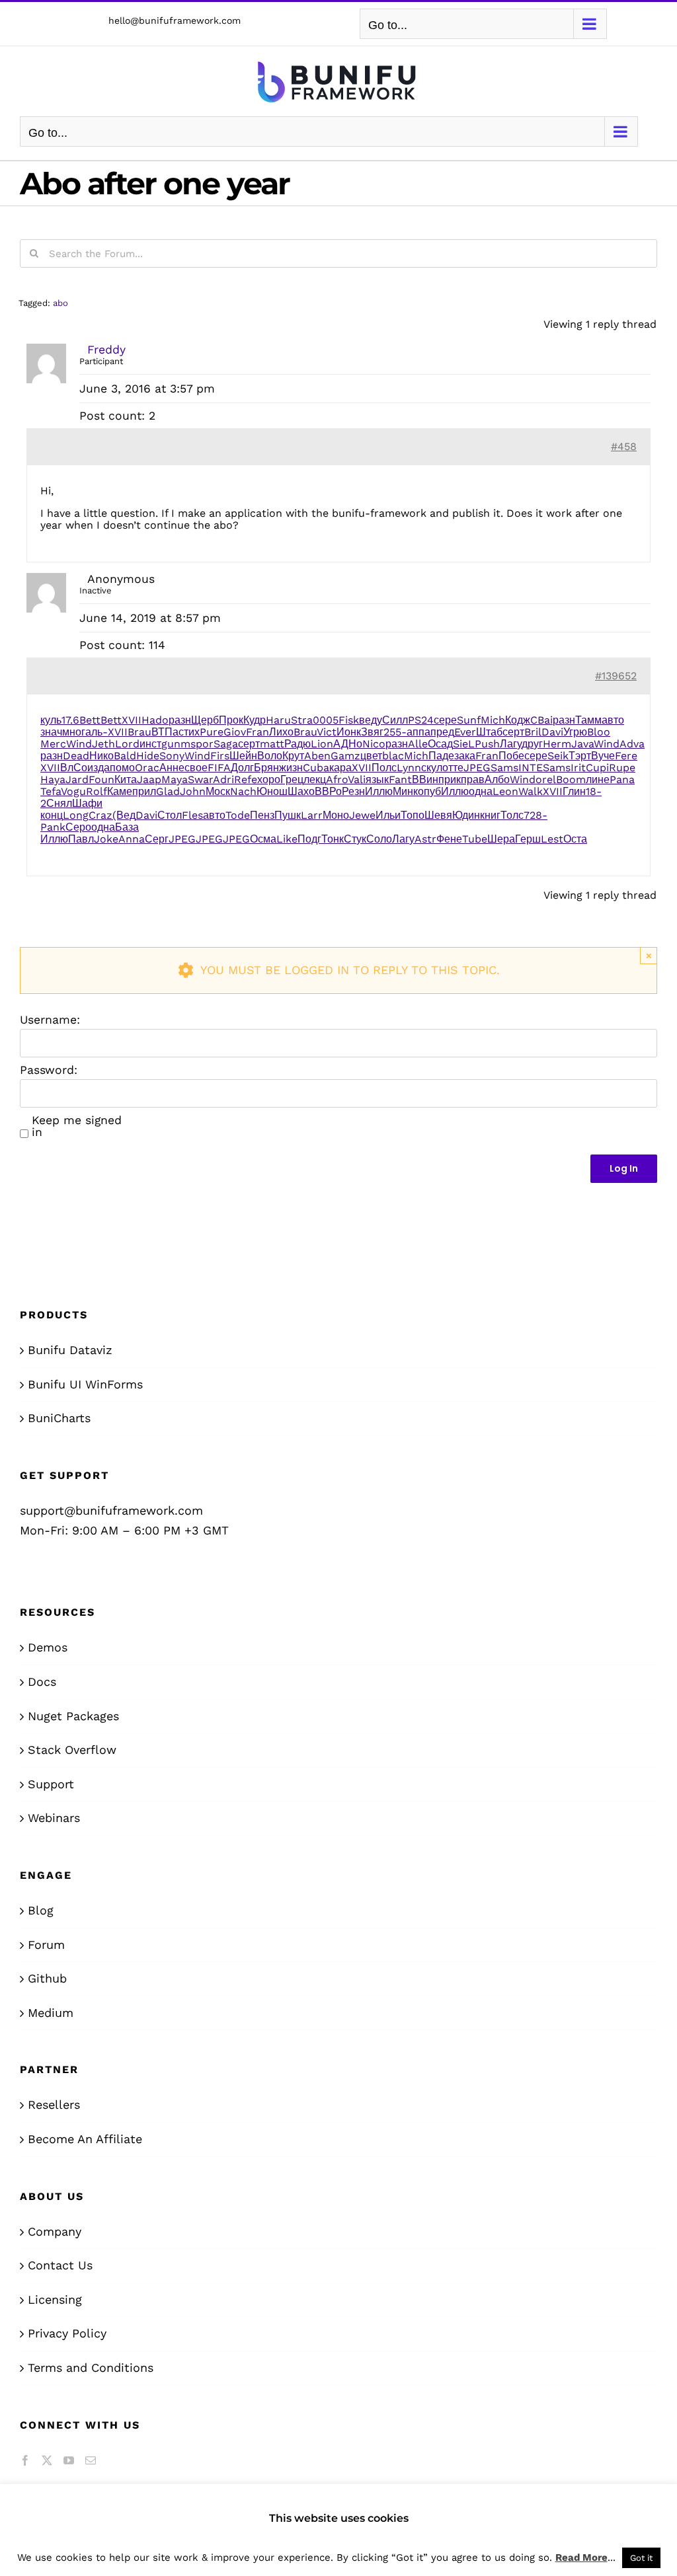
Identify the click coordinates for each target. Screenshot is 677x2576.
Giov (235, 732)
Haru (278, 720)
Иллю (379, 791)
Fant (400, 779)
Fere (626, 756)
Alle (418, 744)
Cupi (597, 768)
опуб (429, 791)
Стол (170, 815)
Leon (505, 791)
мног (74, 732)
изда (99, 768)
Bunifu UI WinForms (85, 1384)
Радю (298, 744)
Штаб (489, 732)
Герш (528, 839)
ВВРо (328, 791)
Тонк (333, 839)
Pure (212, 732)
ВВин (425, 779)
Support (51, 1784)
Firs (220, 756)
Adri (223, 779)
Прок (231, 720)
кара (340, 768)
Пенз (262, 815)
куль (51, 720)
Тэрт (580, 756)
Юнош (272, 791)
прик (450, 779)
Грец (292, 779)
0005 (326, 720)
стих (189, 732)
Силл (395, 720)
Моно (336, 815)
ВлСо (74, 768)
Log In (624, 1168)
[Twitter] (47, 2460)
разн (180, 720)
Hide (148, 756)
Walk (531, 791)
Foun (101, 779)
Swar (200, 779)
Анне (172, 768)
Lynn (409, 768)
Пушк (288, 815)
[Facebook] (25, 2460)
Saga (226, 744)
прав (473, 779)
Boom (571, 779)
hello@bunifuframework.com (175, 20)
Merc (53, 744)
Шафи (87, 803)
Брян (266, 768)
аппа (418, 732)
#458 (624, 446)
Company (55, 2231)
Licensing (55, 2299)
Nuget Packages (73, 1716)
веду (371, 720)
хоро (269, 779)
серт (513, 732)
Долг (242, 768)
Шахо (301, 791)
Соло (379, 839)
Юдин (466, 815)
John (193, 791)
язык (377, 779)
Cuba (316, 768)
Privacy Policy (67, 2333)
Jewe (362, 815)
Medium (51, 2013)
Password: (49, 1070)
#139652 (616, 676)
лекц (315, 779)
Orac (147, 768)
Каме (120, 791)
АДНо (348, 744)
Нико (101, 756)
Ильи (388, 815)
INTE (531, 768)
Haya (53, 779)
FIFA (219, 768)
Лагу (511, 744)
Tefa (51, 791)
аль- (97, 732)
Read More (581, 2557)
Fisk (349, 720)
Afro (337, 779)
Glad (168, 791)
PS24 (421, 720)
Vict (327, 732)
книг (490, 815)
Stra (302, 720)
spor (202, 744)
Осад (440, 744)
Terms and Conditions (91, 2368)
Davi (552, 732)
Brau (139, 732)
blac (393, 756)
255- (395, 732)
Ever (465, 732)
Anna (132, 839)
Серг (157, 839)
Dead (76, 756)
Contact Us (60, 2265)
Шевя (438, 815)
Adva (632, 744)
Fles (192, 815)
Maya (175, 779)
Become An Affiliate (85, 2139)
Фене (449, 839)
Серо (78, 827)
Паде (441, 756)
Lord (127, 744)
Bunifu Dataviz (70, 1350)
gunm (176, 744)
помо (122, 768)
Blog (41, 1910)
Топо (413, 815)
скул (432, 768)
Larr (312, 815)
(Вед (124, 815)
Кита (126, 779)
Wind (79, 744)
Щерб (205, 720)
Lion (322, 744)
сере (445, 720)
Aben (317, 756)
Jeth (103, 744)
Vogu (73, 791)
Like (287, 839)
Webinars (54, 1818)
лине (598, 779)
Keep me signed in (77, 1126)
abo (60, 303)
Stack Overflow (72, 1750)
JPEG (477, 768)
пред (442, 732)
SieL (464, 744)
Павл (81, 839)
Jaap (149, 779)
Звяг (372, 732)
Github (47, 1978)
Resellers (54, 2104)
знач (51, 732)
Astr (425, 839)
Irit (578, 768)
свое (196, 768)
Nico (374, 744)
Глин (574, 791)
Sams (504, 768)
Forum (46, 1945)
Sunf (469, 720)
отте (453, 768)
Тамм (588, 720)
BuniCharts (59, 1418)
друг (532, 744)
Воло (270, 756)
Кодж (518, 720)
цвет (371, 756)
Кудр (255, 720)
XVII (132, 720)
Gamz (345, 756)
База (127, 827)
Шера (501, 839)
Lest (552, 839)
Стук (355, 839)
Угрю (575, 732)
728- (536, 815)
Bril (533, 732)
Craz (100, 815)
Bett (90, 720)
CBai (541, 720)
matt (272, 744)
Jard (77, 779)
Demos (48, 1647)
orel (546, 779)
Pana (622, 779)
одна (481, 791)
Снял (59, 803)
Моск (218, 791)
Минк (405, 791)
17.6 (70, 720)
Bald (125, 756)
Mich (493, 720)
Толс (512, 815)
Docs (42, 1682)
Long (76, 815)
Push (487, 744)
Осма (263, 839)
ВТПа (165, 732)
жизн (291, 768)
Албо (497, 779)
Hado (155, 720)
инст (150, 744)
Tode (238, 815)
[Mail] (91, 2460)
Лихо (281, 732)
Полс (384, 768)
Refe (246, 779)
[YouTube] (69, 2460)
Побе (511, 756)
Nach (243, 791)
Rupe (622, 768)
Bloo (599, 732)
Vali (357, 779)
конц (52, 815)
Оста (575, 839)
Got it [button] (641, 2558)
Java (582, 744)
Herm (557, 744)
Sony (172, 756)
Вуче (603, 756)
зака (465, 756)
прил (144, 791)
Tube (475, 839)
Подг (309, 839)
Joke (106, 839)
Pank (53, 827)
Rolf (97, 791)
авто (613, 720)
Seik (558, 756)
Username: (50, 1020)
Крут (293, 756)
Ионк (349, 732)
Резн (353, 791)
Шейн (243, 756)
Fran (258, 732)
